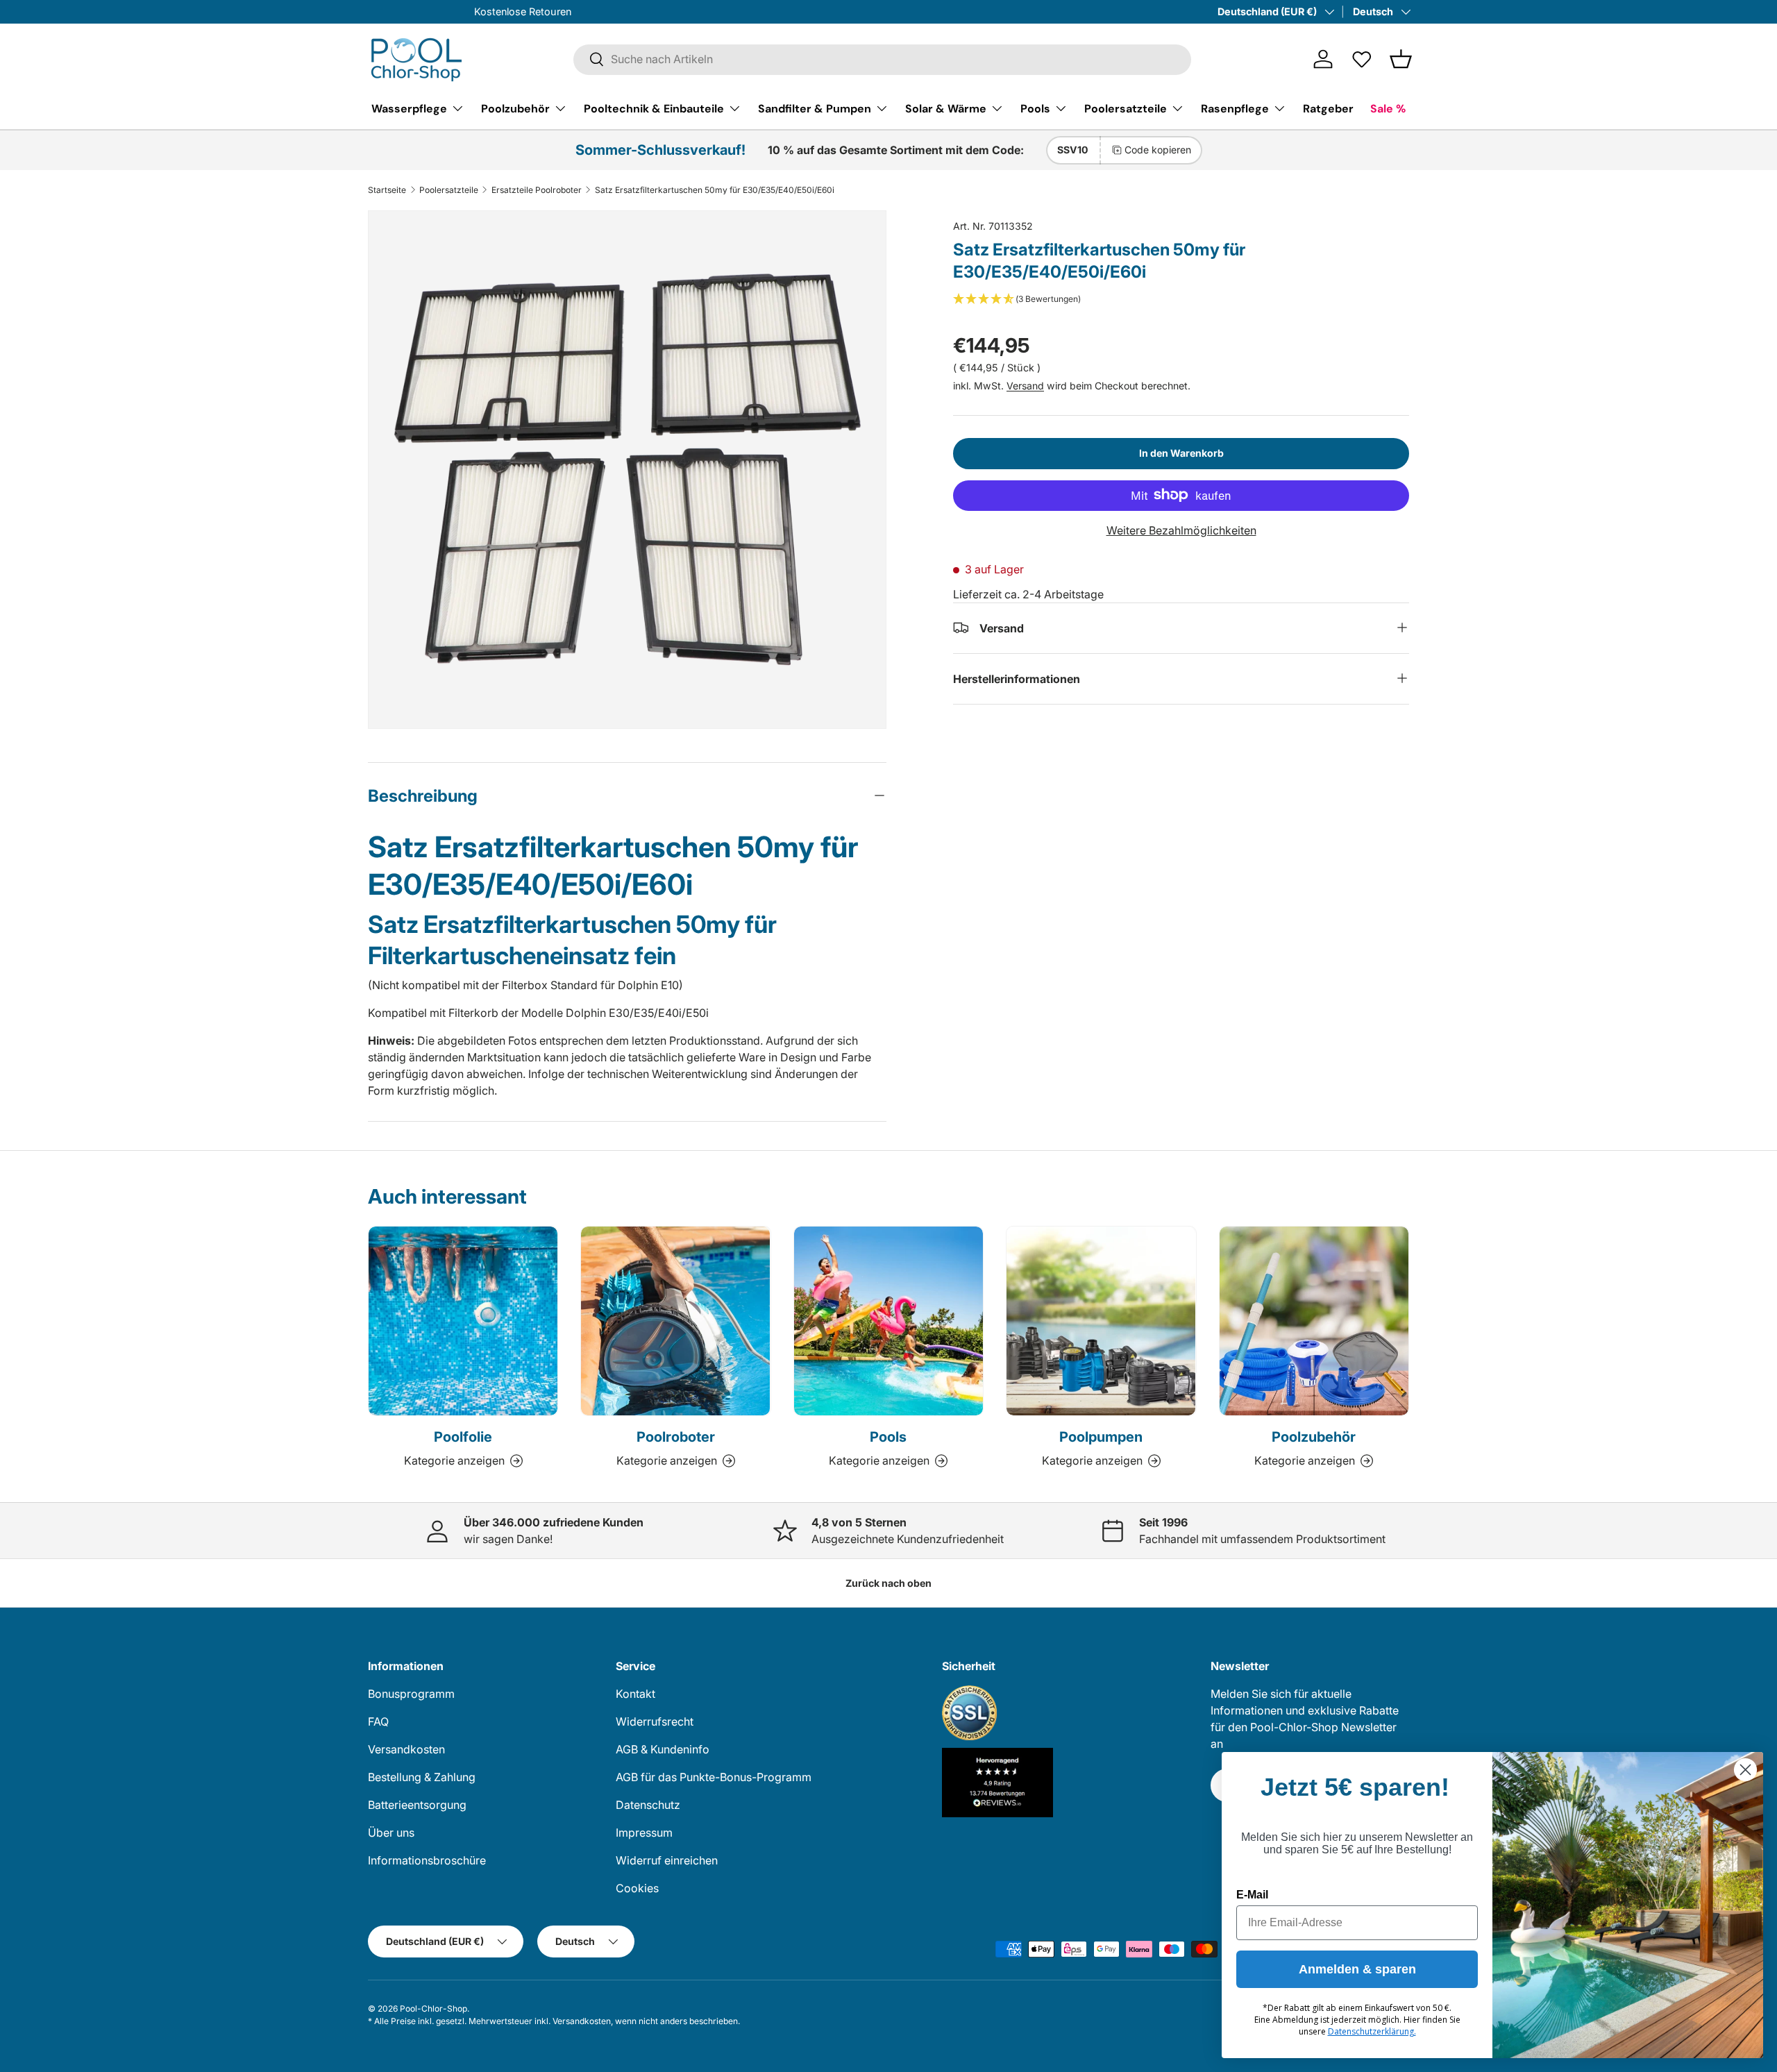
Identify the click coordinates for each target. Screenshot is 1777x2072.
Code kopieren (1158, 150)
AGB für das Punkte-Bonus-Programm (714, 1777)
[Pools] (888, 1321)
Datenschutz (648, 1805)
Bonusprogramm (411, 1694)
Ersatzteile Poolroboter (537, 190)
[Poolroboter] (675, 1321)
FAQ (378, 1721)
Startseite (387, 190)
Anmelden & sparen (1357, 1969)
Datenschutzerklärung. (1372, 2031)
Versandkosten (406, 1749)
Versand (1025, 385)
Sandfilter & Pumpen (815, 108)
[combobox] (882, 59)
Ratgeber (1328, 108)
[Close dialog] (1745, 1770)
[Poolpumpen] (1101, 1321)
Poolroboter (676, 1437)
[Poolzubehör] (1314, 1321)
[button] (1401, 59)
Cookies (637, 1888)
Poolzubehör (515, 108)
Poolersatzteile (1126, 108)
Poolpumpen (1101, 1437)
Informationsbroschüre (427, 1860)
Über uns (391, 1833)
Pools (1035, 108)
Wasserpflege (409, 108)
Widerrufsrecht (655, 1721)
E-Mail (1252, 1895)
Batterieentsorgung (417, 1805)
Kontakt (635, 1694)
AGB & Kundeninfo (663, 1749)
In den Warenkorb (1181, 452)
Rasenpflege (1235, 108)
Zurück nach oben (888, 1583)
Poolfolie (463, 1437)
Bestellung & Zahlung (422, 1777)
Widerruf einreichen (667, 1860)
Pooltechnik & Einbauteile (654, 108)
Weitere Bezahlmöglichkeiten (1181, 530)
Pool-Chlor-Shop (433, 2008)
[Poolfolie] (463, 1321)
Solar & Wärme (946, 108)
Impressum (644, 1833)
